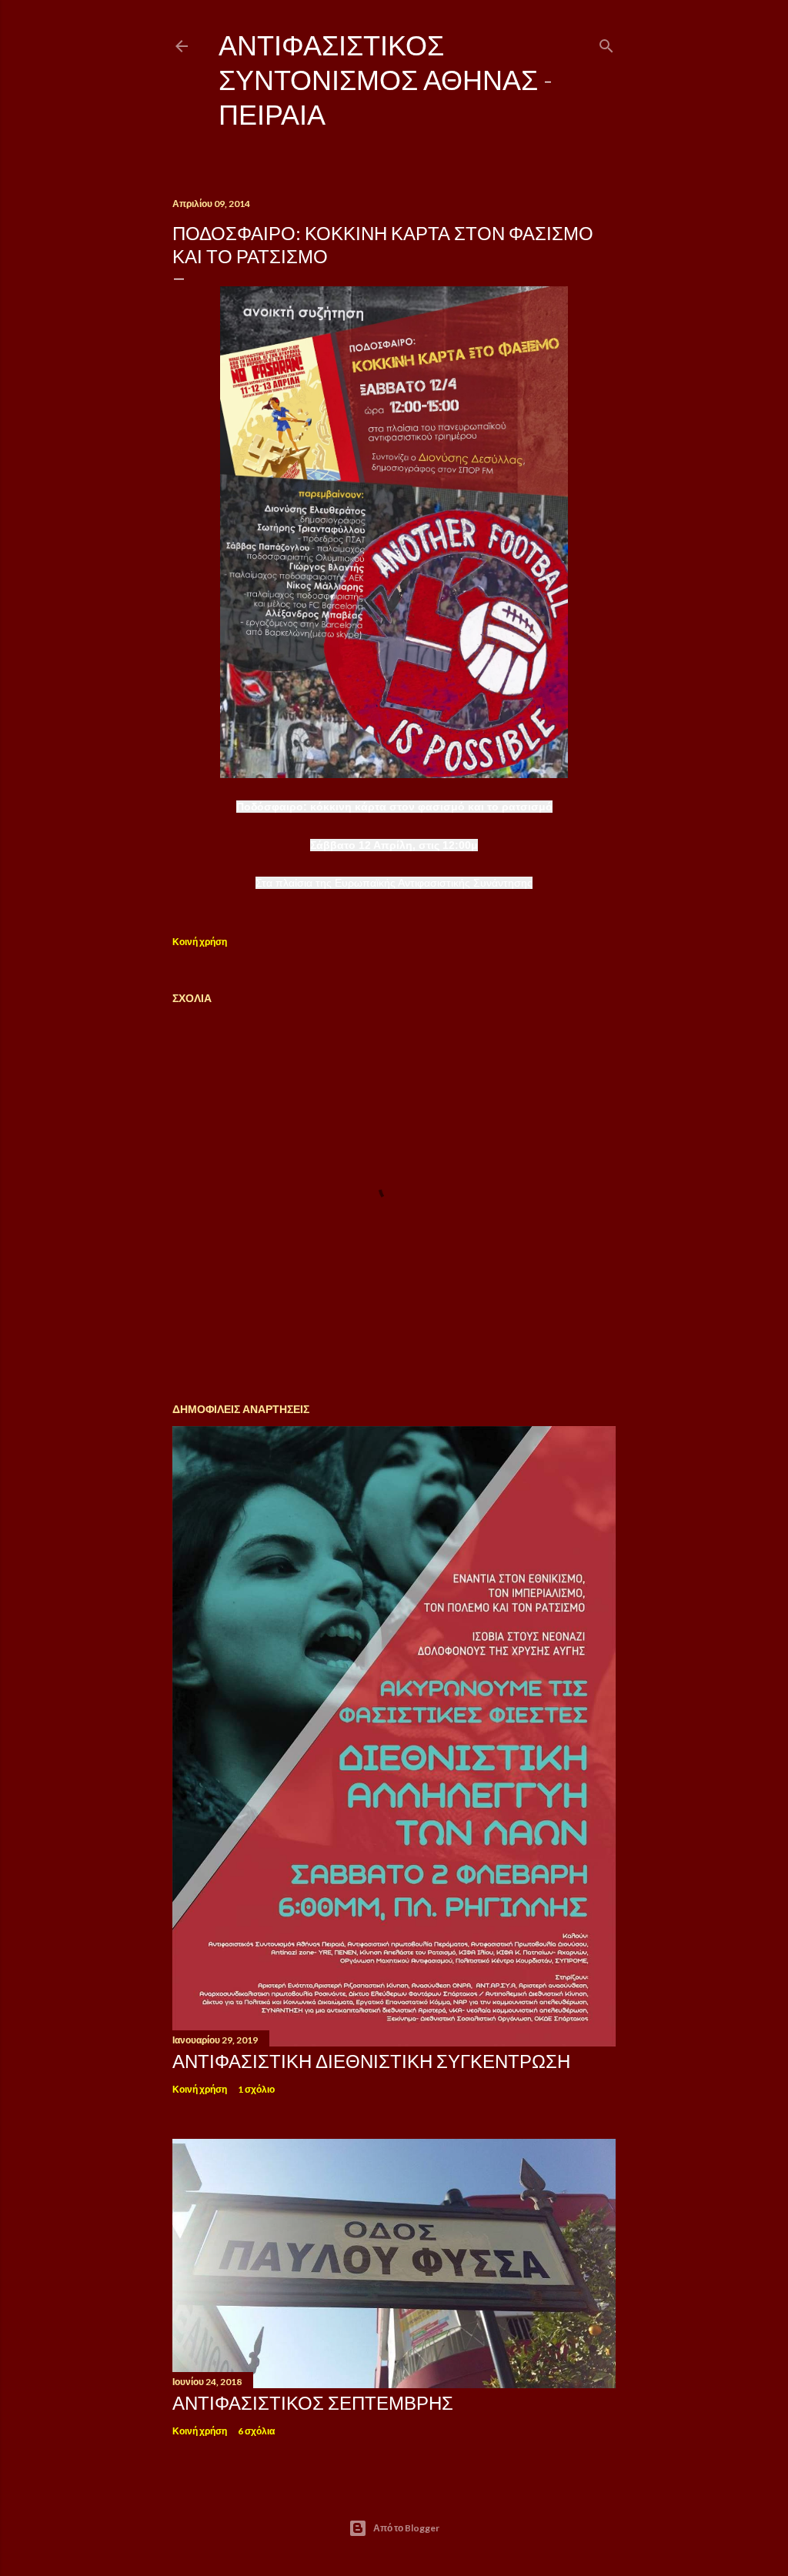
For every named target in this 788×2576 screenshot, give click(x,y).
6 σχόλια (256, 2431)
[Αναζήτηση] (606, 43)
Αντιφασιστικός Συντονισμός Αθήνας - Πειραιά (386, 79)
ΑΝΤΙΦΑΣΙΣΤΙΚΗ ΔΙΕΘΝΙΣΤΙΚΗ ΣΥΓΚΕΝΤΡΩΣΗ (371, 2061)
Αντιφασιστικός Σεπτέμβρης (313, 2402)
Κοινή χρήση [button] (200, 942)
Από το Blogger (406, 2528)
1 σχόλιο (256, 2089)
